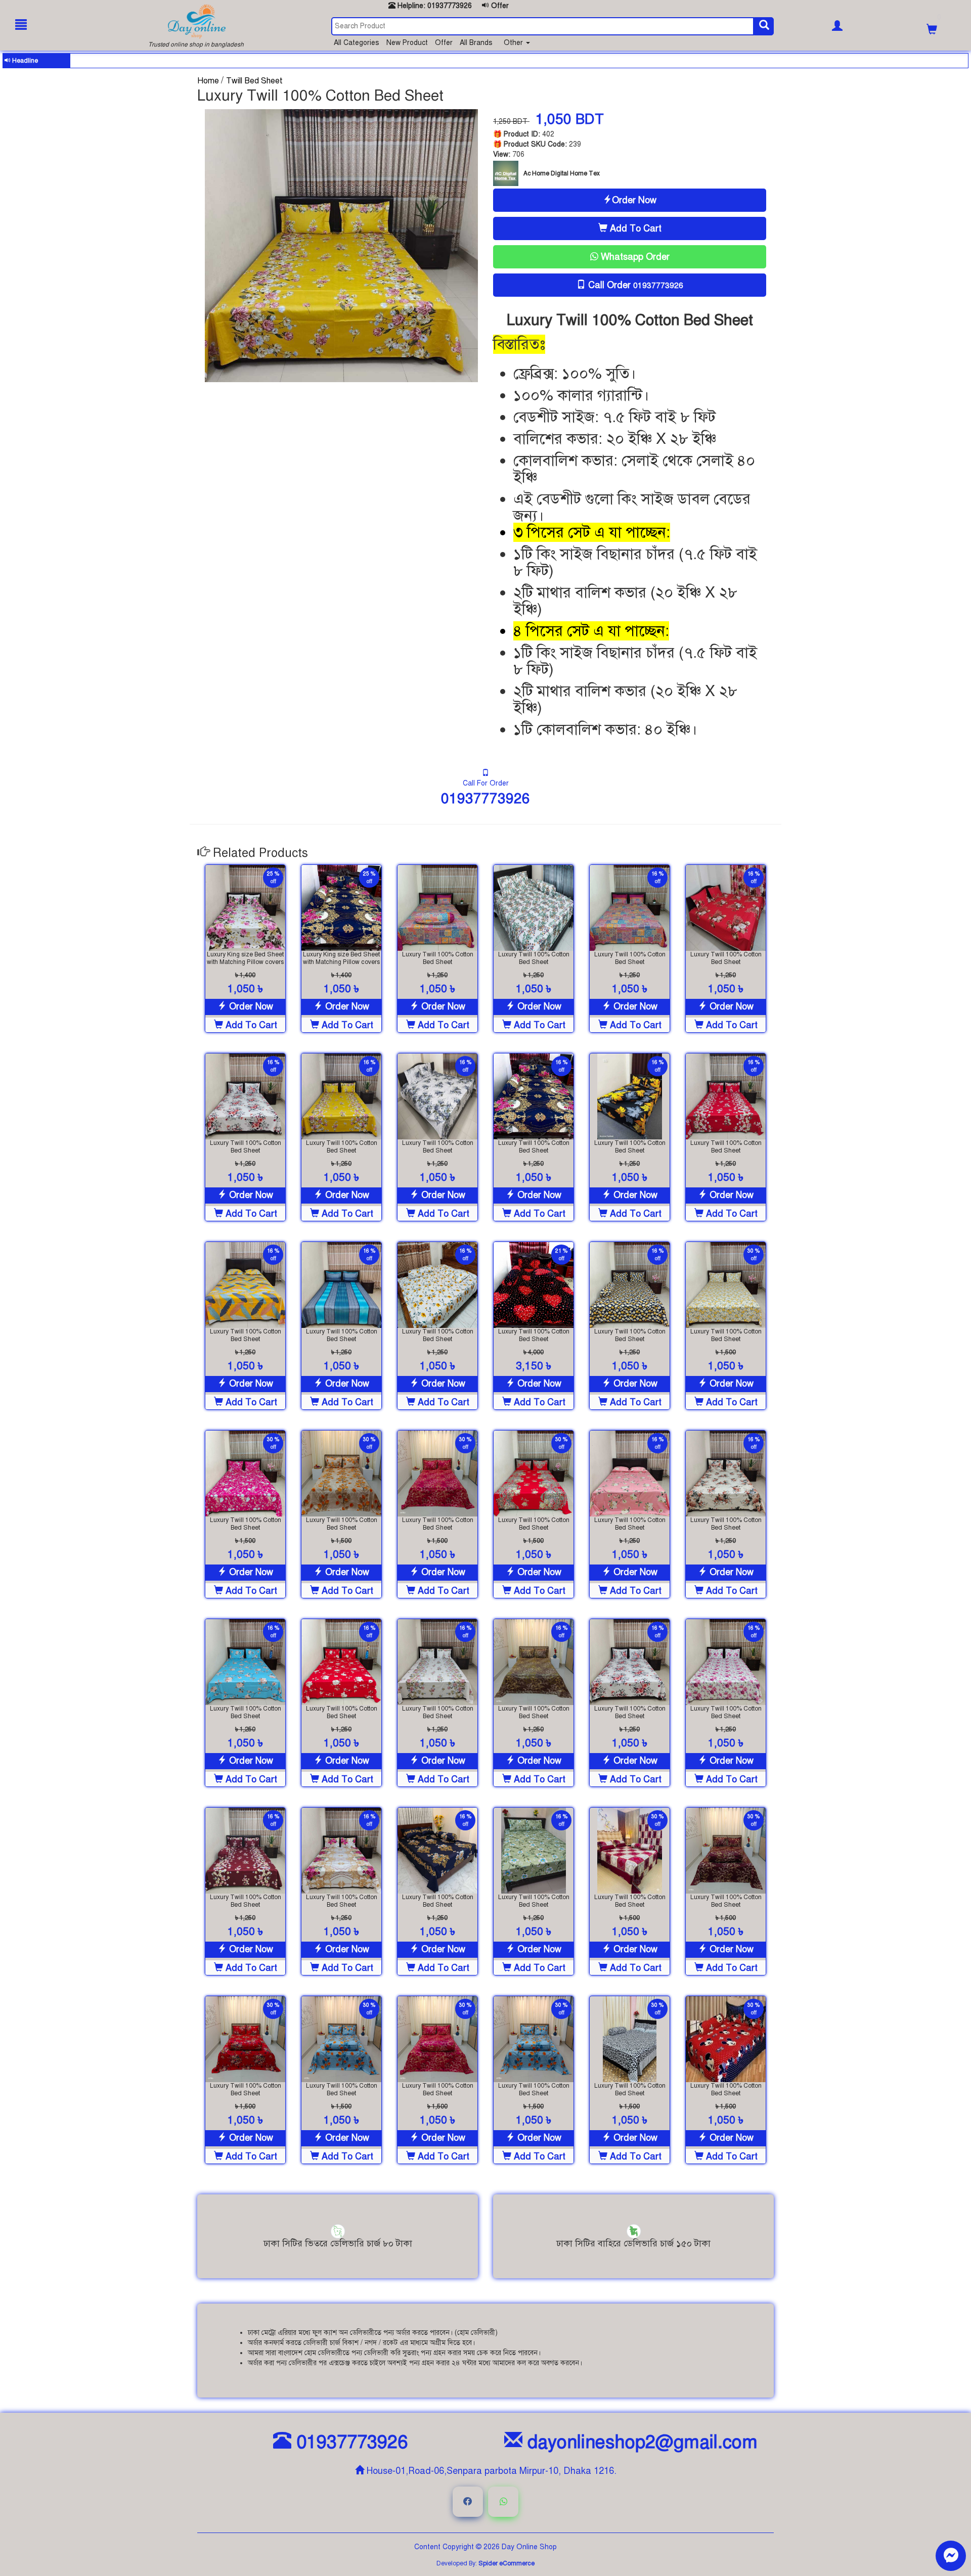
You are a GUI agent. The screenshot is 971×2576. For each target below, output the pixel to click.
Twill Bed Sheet (254, 81)
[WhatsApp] (503, 2502)
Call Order (636, 285)
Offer (499, 6)
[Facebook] (468, 2502)
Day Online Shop (529, 2547)
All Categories (358, 43)
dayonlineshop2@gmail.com (640, 2442)
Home (209, 81)
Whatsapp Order (634, 257)
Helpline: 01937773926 (434, 6)
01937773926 (485, 798)
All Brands (477, 43)
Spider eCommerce (506, 2563)
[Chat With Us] (951, 2556)
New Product (408, 43)
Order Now (634, 200)
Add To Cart (634, 228)
